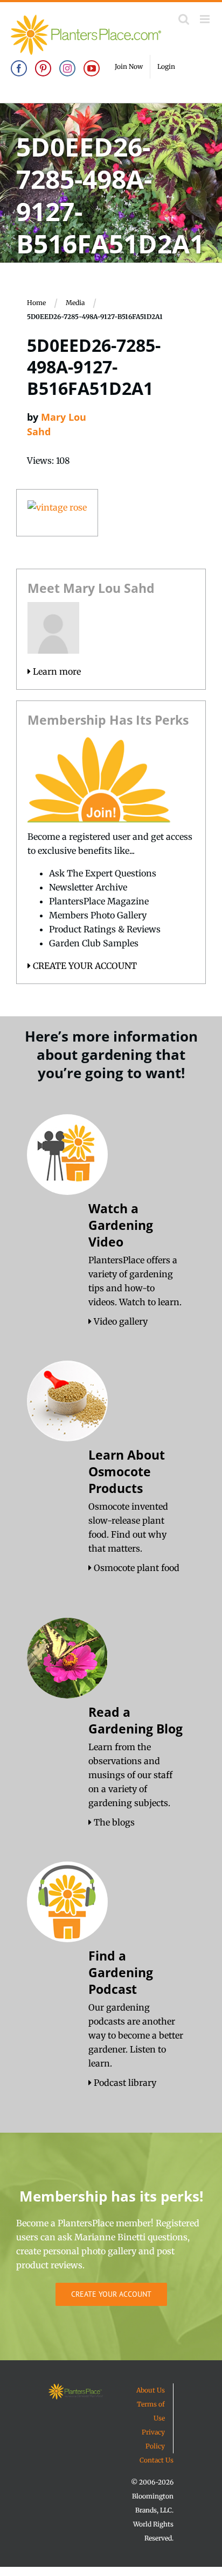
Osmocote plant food (136, 1568)
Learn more (56, 671)
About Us (151, 2390)
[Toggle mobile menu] (206, 19)
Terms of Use (151, 2411)
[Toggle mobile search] (184, 19)
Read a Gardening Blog (136, 1720)
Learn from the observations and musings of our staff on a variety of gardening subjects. (130, 1775)
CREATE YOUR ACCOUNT (84, 966)
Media (75, 303)
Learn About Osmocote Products (127, 1471)
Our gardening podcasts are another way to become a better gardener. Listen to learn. (136, 2035)
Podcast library (124, 2083)
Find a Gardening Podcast (121, 1972)
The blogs (113, 1822)
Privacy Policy (153, 2439)
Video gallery (120, 1321)
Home (36, 303)
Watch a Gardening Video (121, 1225)
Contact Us (157, 2460)
